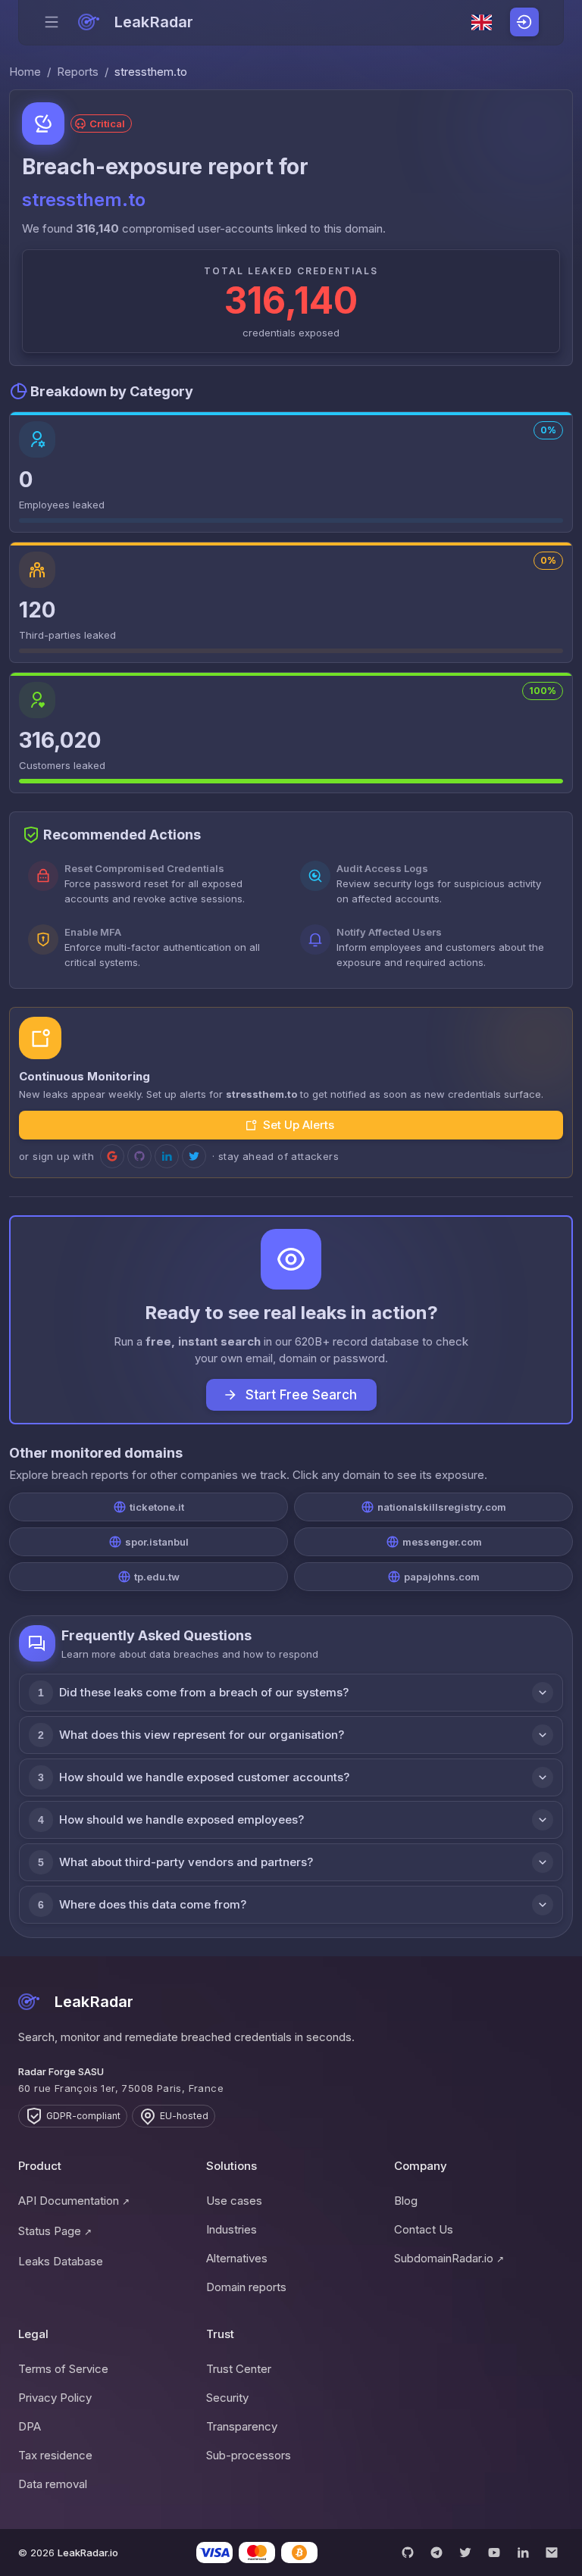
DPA (30, 2426)
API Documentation (74, 2201)
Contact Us (424, 2229)
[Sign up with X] (194, 1156)
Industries (232, 2229)
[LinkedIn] (523, 2553)
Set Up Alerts (299, 1125)
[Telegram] (436, 2553)
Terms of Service (63, 2369)
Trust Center (239, 2369)
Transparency (242, 2426)
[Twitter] (465, 2553)
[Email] (552, 2553)
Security (227, 2398)
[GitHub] (408, 2553)
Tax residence (55, 2455)
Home (25, 72)
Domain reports (246, 2287)
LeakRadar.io (88, 2553)
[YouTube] (494, 2553)
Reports (78, 72)
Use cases (234, 2201)
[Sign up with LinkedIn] (167, 1156)
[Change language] (482, 23)
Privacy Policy (55, 2398)
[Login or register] (524, 22)
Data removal (53, 2484)
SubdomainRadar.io (449, 2258)
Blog (406, 2201)
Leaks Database (61, 2261)
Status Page (55, 2231)
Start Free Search (301, 1395)
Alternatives (237, 2258)
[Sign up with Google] (112, 1156)
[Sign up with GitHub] (139, 1156)
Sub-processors (249, 2455)
